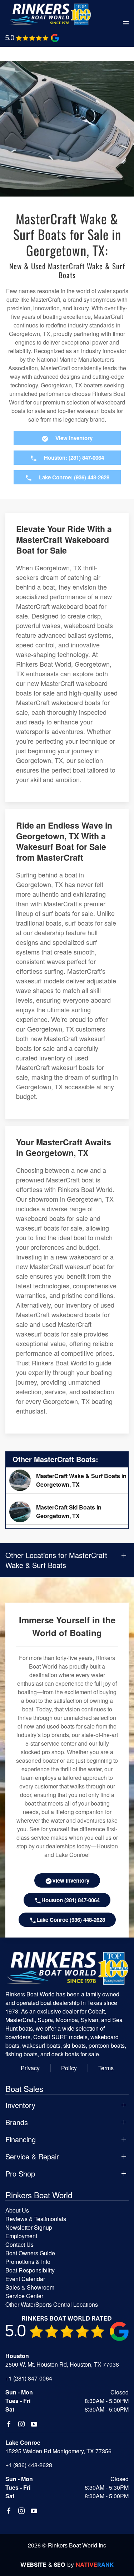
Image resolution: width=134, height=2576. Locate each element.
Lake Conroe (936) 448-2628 (71, 1920)
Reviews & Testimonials (36, 2219)
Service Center (24, 2296)
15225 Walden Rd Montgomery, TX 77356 (58, 2451)
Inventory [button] (20, 2105)
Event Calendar (25, 2279)
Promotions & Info (28, 2262)
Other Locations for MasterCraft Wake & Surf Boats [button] (56, 1560)
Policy (69, 2068)
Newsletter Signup (29, 2227)
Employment (21, 2236)
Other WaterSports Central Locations (52, 2304)
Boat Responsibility (30, 2270)
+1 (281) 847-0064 (29, 2378)
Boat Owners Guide (30, 2253)
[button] (126, 24)
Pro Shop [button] (20, 2174)
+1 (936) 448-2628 (29, 2465)
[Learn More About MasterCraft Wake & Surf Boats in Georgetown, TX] (67, 1480)
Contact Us (19, 2244)
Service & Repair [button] (32, 2157)
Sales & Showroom (30, 2287)
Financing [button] (21, 2139)
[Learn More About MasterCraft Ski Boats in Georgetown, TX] (67, 1512)
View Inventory (71, 1880)
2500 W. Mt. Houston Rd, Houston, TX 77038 (62, 2364)
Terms (106, 2068)
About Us (17, 2210)
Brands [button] (17, 2122)
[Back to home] (50, 14)
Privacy (30, 2068)
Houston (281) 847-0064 (71, 1900)
